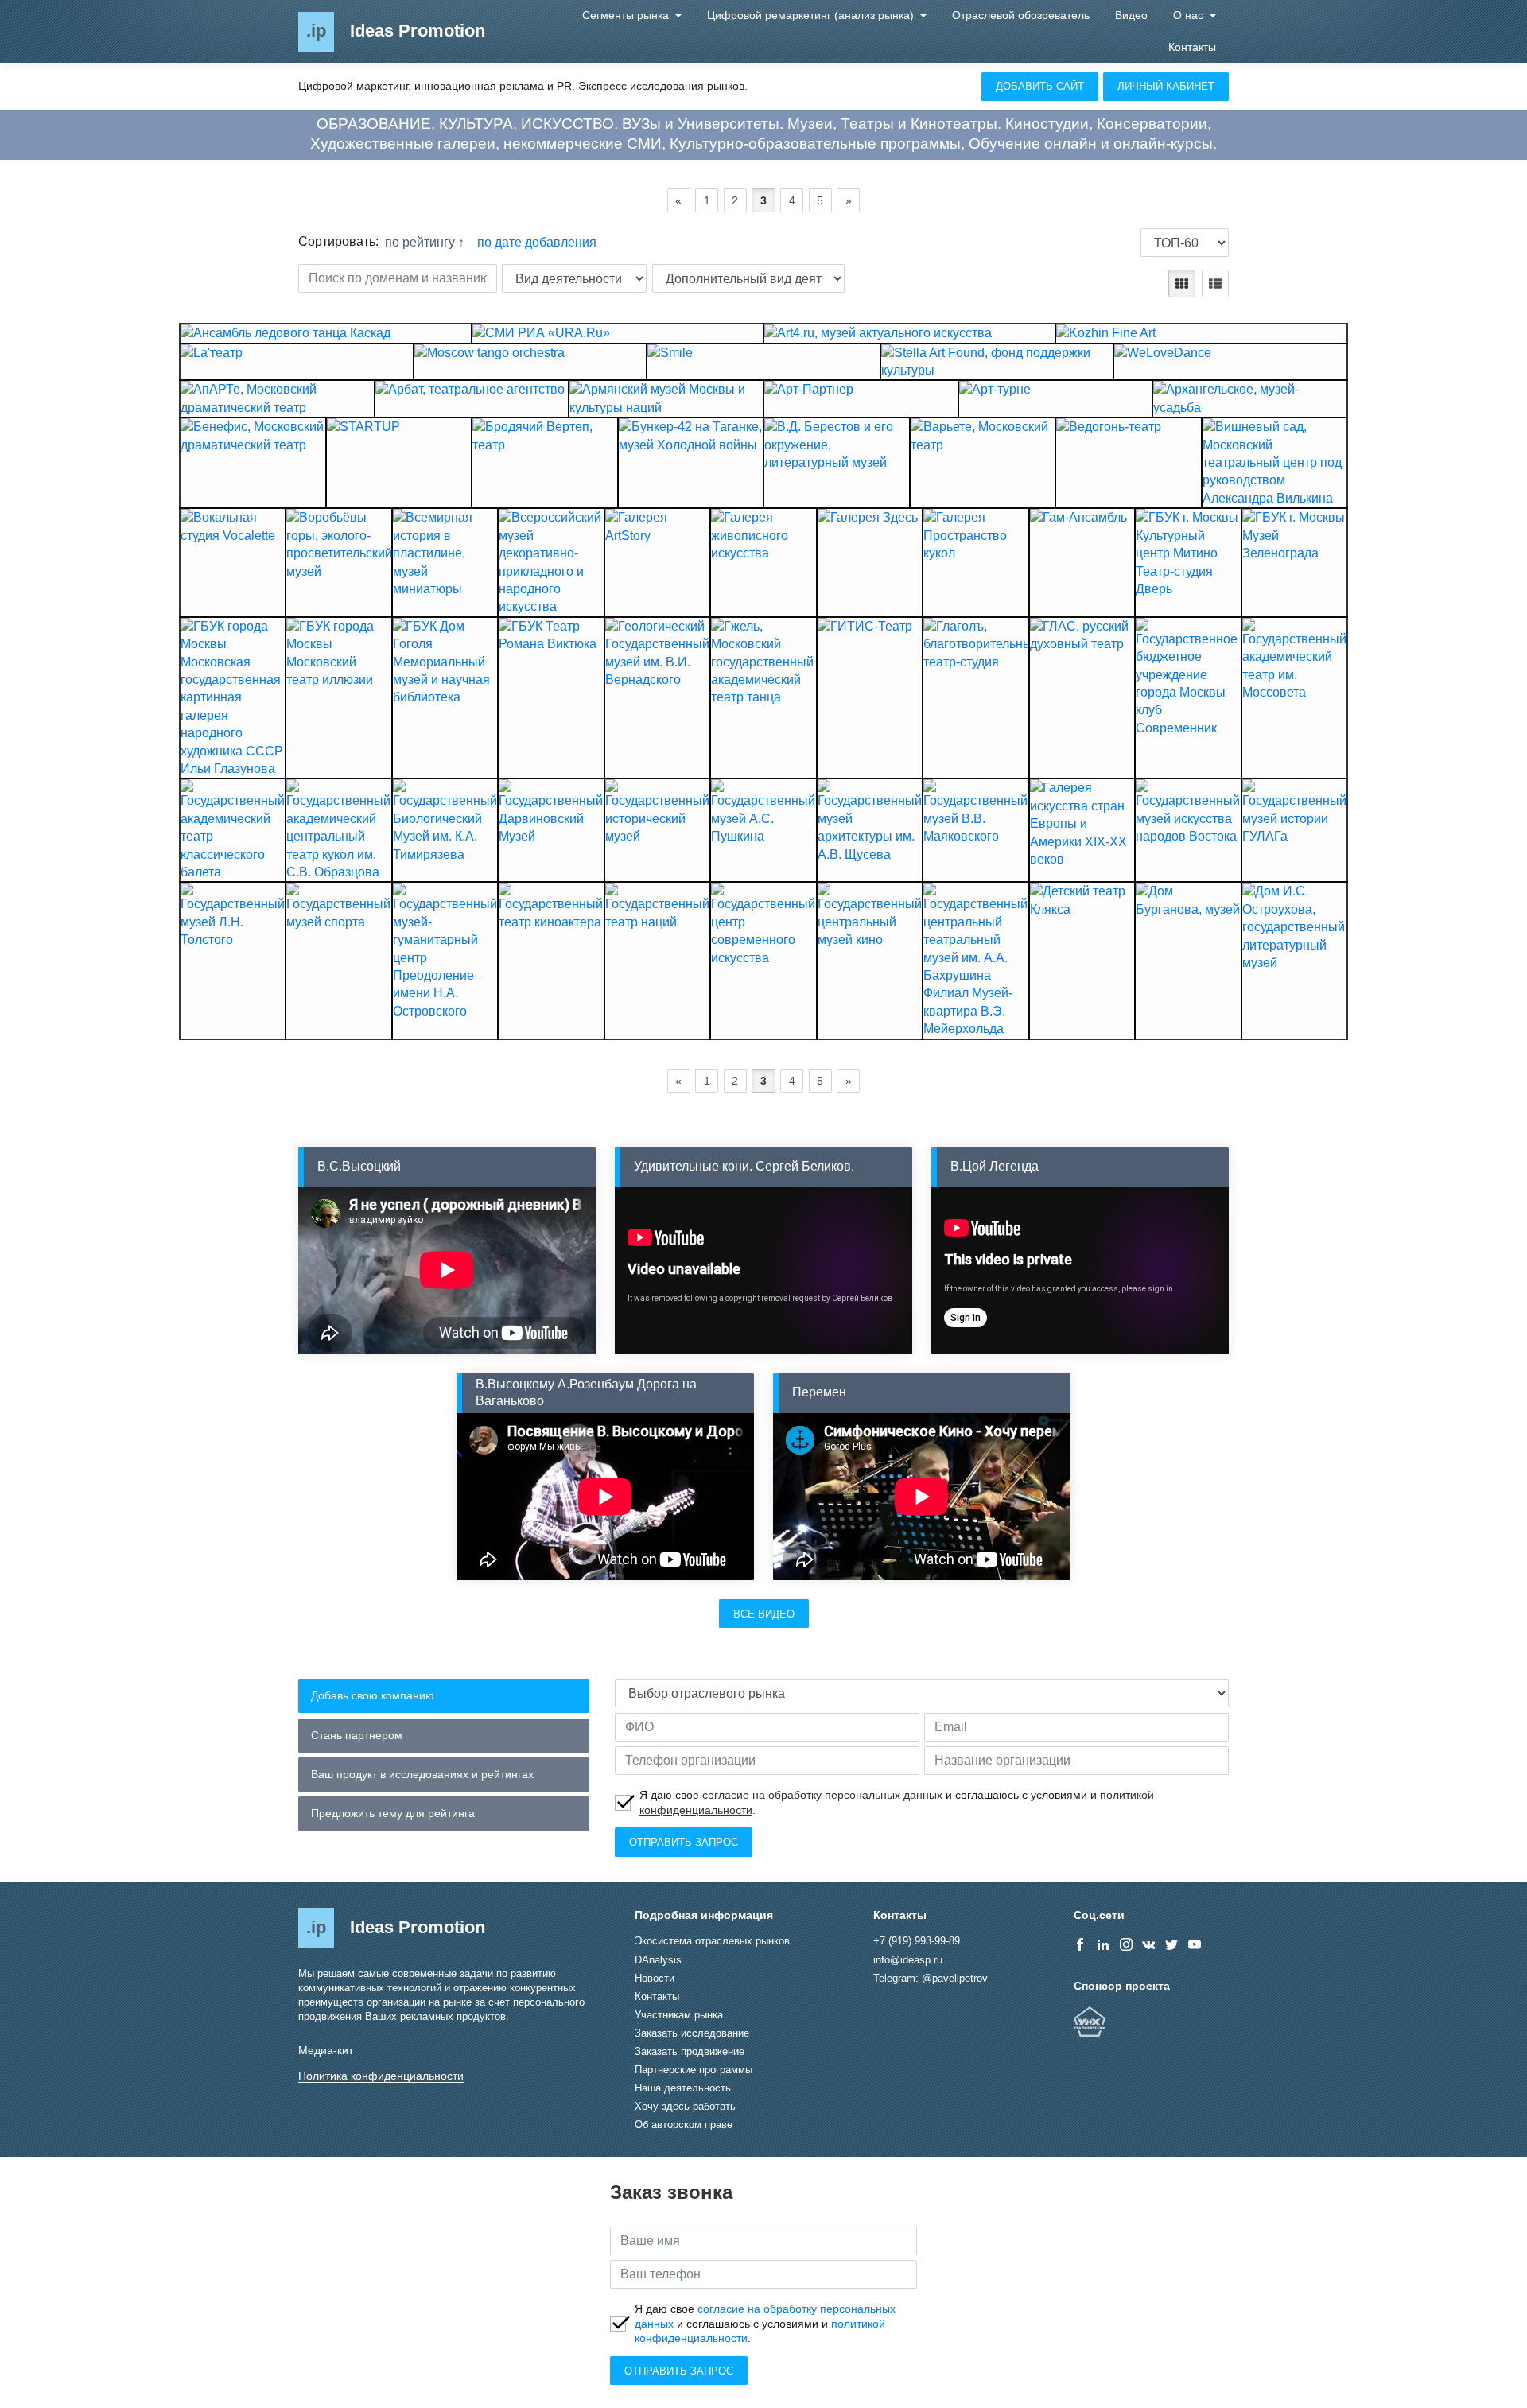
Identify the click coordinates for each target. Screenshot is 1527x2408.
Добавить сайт (1040, 86)
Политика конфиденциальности (381, 2076)
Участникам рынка (679, 2015)
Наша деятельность (683, 2088)
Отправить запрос (684, 1842)
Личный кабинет (1166, 86)
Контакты (1192, 47)
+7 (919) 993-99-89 (917, 1941)
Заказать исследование (692, 2033)
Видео (1131, 15)
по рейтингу (422, 242)
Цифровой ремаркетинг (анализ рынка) (812, 15)
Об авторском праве (684, 2124)
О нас (1190, 15)
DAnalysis (658, 1960)
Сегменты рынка (627, 15)
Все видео (764, 1614)
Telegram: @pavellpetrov (931, 1978)
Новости (655, 1978)
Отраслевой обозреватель (1021, 15)
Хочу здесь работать (685, 2106)
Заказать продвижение (690, 2051)
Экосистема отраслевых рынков (712, 1941)
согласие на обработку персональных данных (822, 1795)
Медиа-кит (326, 2050)
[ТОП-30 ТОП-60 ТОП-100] (1185, 243)
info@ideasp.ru (908, 1960)
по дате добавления (537, 242)
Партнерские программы (694, 2070)
